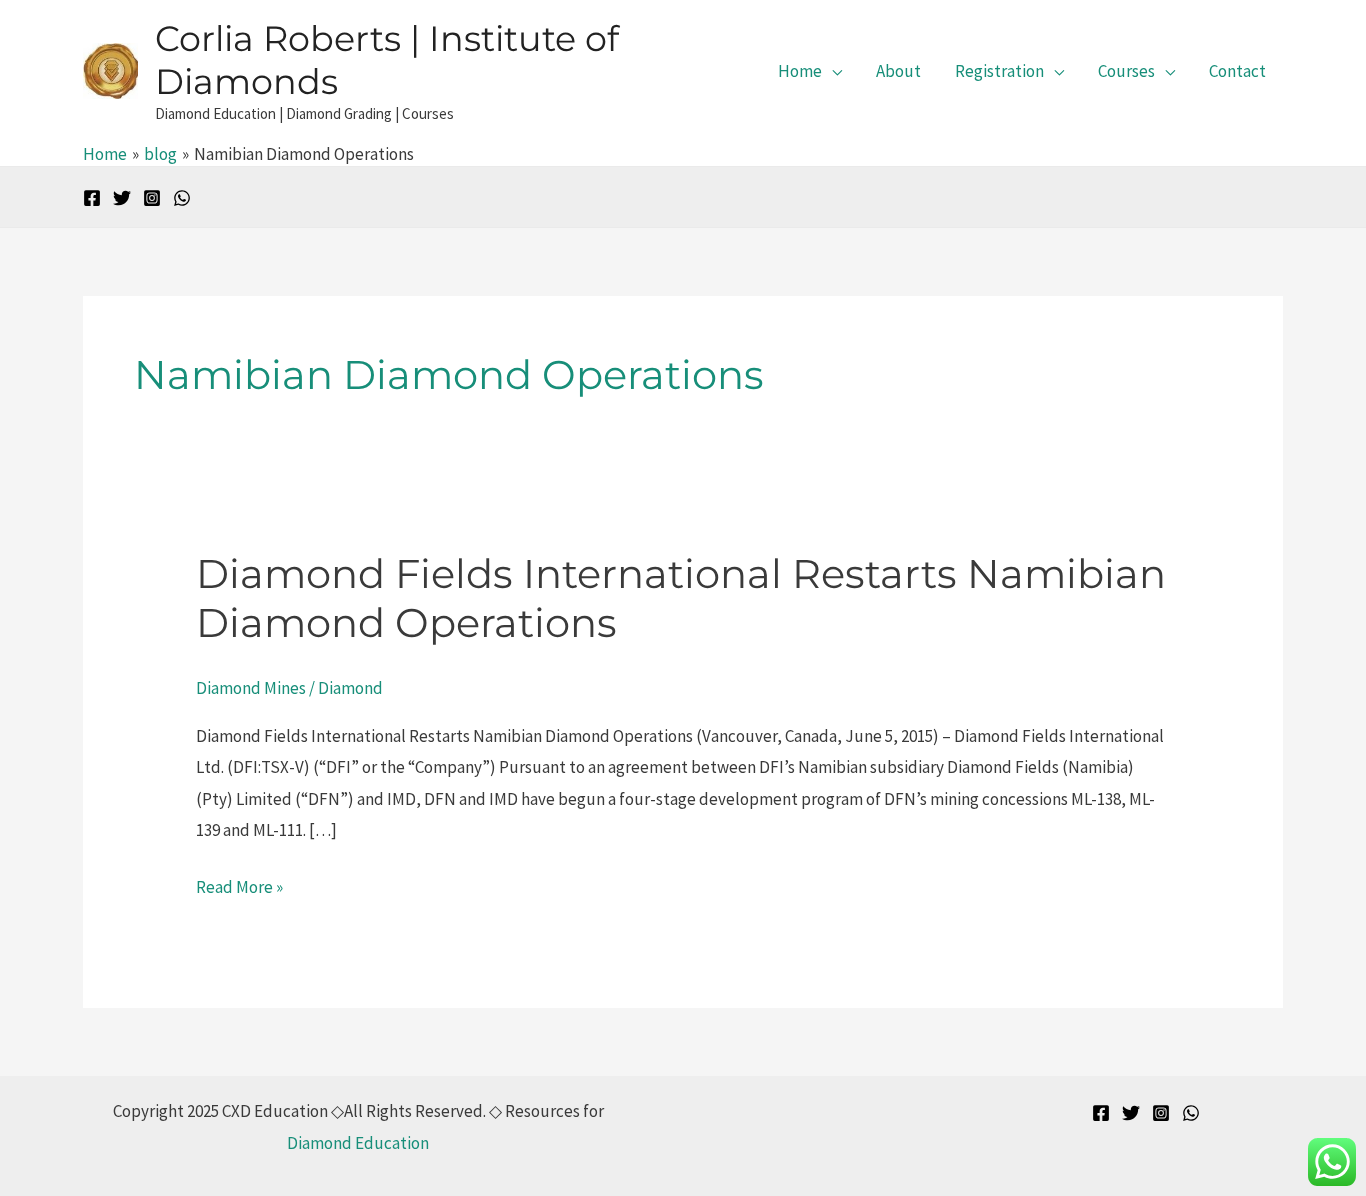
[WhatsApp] (182, 198)
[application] (832, 71)
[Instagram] (152, 198)
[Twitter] (122, 198)
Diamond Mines (251, 688)
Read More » (239, 885)
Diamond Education (358, 1143)
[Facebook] (92, 198)
